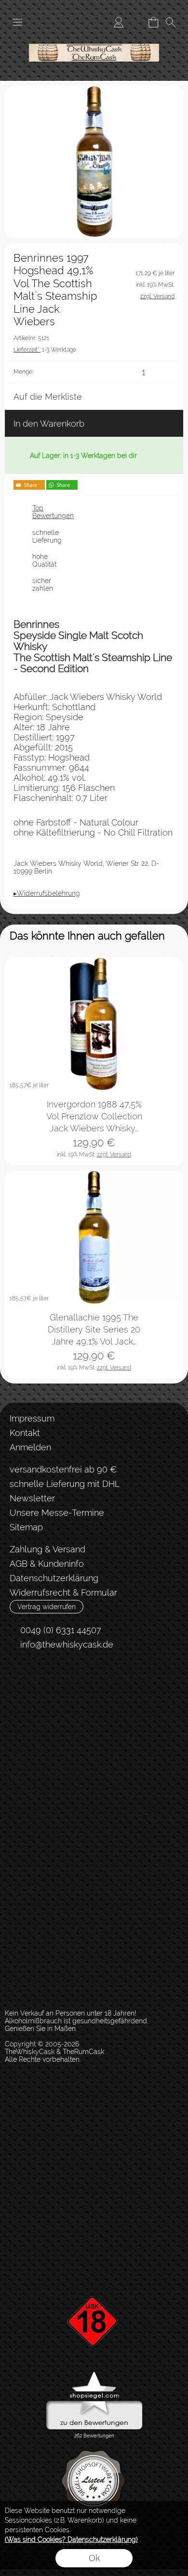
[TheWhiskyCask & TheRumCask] (94, 38)
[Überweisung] (60, 1718)
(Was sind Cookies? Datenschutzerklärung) (71, 2539)
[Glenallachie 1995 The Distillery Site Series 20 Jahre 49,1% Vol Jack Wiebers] (94, 1237)
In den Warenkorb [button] (49, 424)
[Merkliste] (136, 22)
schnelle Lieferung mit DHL (65, 1484)
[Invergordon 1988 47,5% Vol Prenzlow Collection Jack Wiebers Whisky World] (94, 1024)
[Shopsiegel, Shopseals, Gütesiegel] (94, 2374)
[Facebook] (17, 1680)
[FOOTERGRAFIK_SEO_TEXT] (94, 2280)
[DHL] (23, 1718)
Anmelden (30, 1447)
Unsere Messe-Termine (57, 1513)
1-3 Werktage (45, 350)
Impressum (32, 1418)
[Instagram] (42, 1680)
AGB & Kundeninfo (47, 1564)
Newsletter (32, 1498)
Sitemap (26, 1527)
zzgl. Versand (114, 1155)
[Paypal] (98, 1718)
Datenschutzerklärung (54, 1578)
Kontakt (25, 1433)
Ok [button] (94, 2558)
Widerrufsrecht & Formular (63, 1593)
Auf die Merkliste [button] (48, 397)
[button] (17, 22)
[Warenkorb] (153, 22)
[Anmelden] (119, 22)
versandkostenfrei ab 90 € (63, 1469)
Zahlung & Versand (47, 1549)
